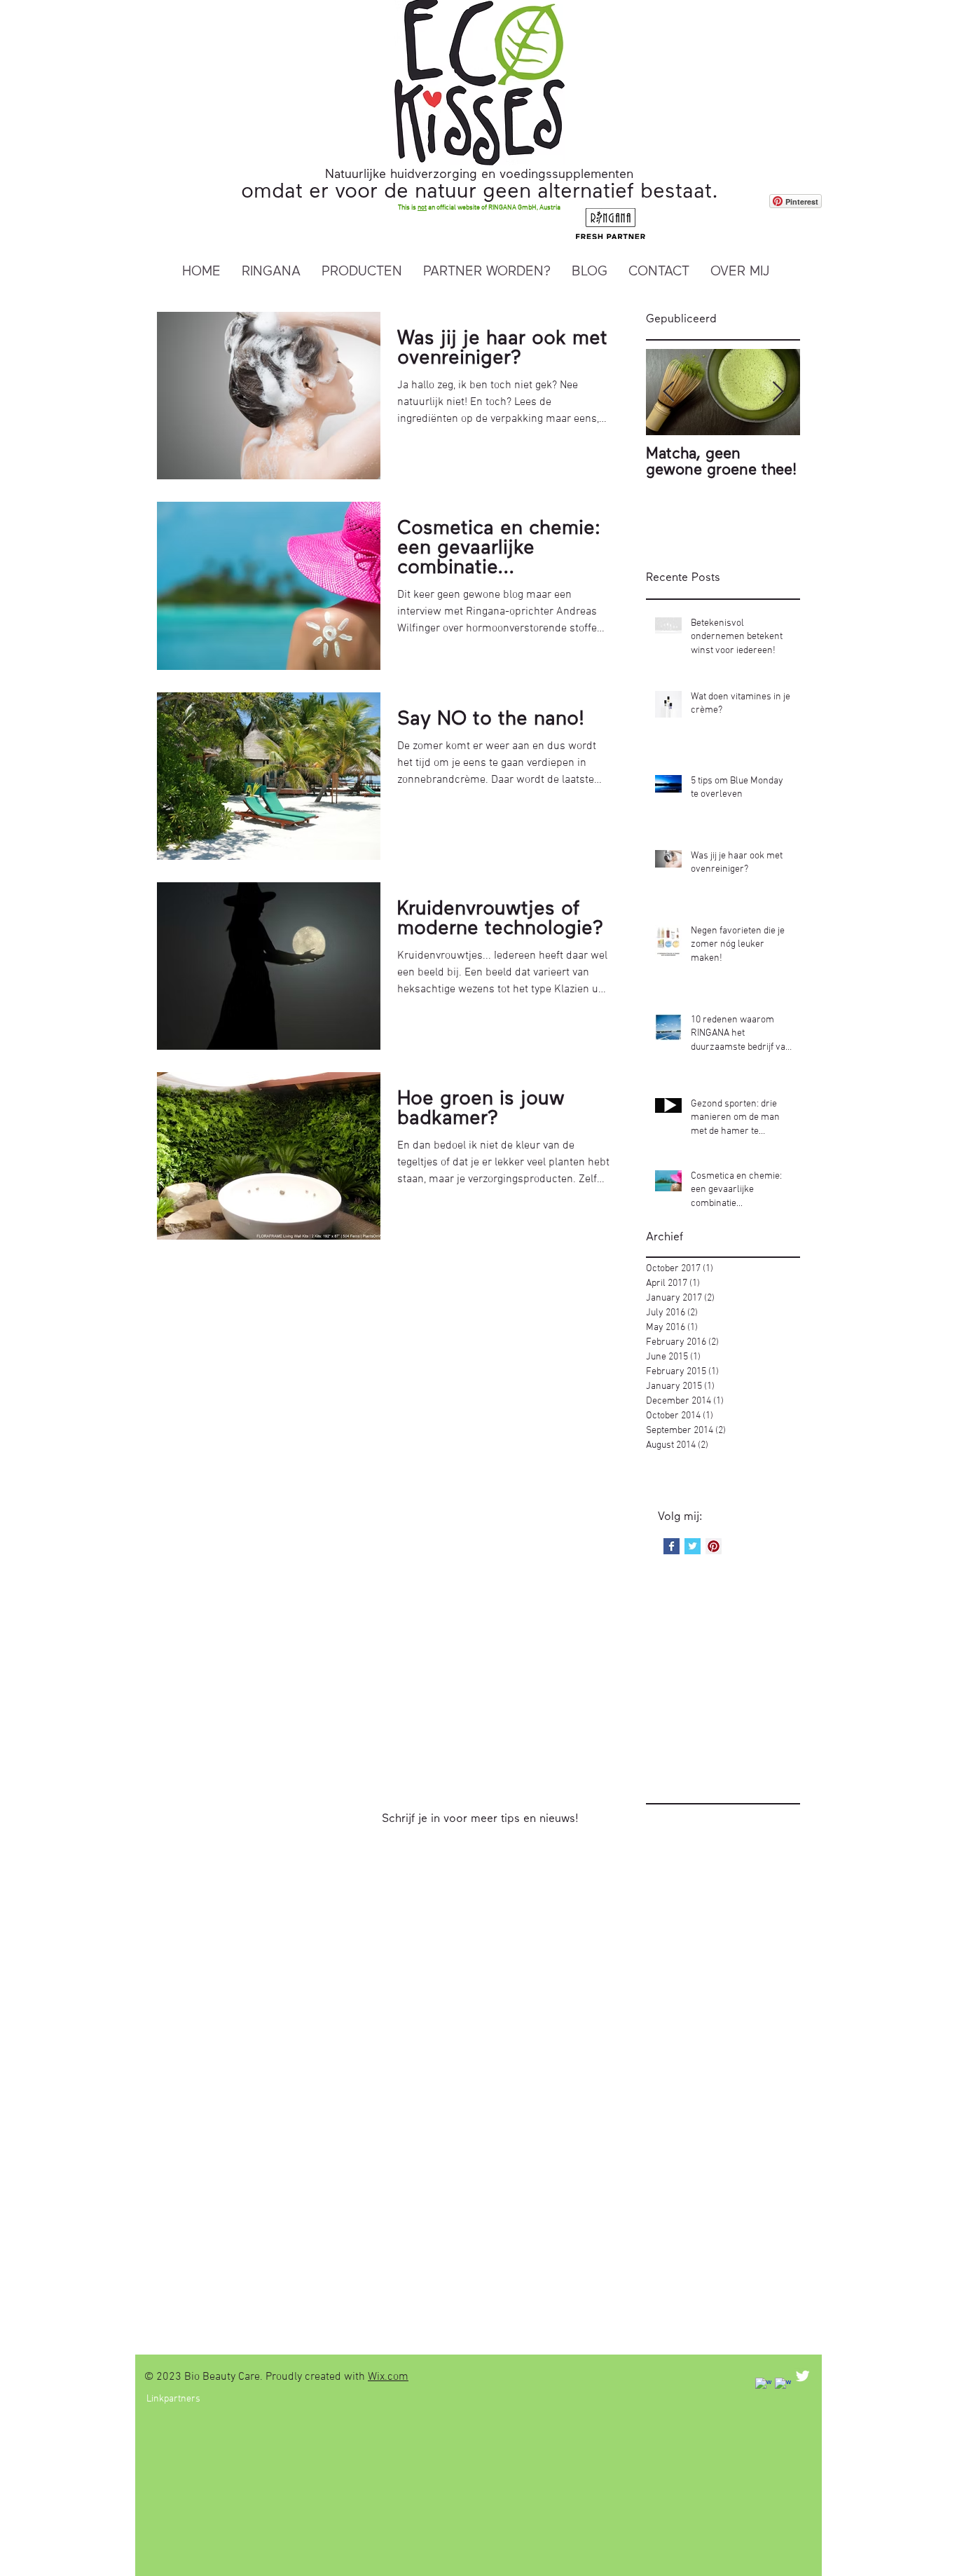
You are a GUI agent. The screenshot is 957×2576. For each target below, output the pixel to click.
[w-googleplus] (783, 2386)
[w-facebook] (763, 2386)
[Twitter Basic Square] (693, 1546)
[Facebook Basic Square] (672, 1546)
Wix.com (388, 2377)
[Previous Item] (668, 393)
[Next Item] (778, 393)
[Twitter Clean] (803, 2376)
